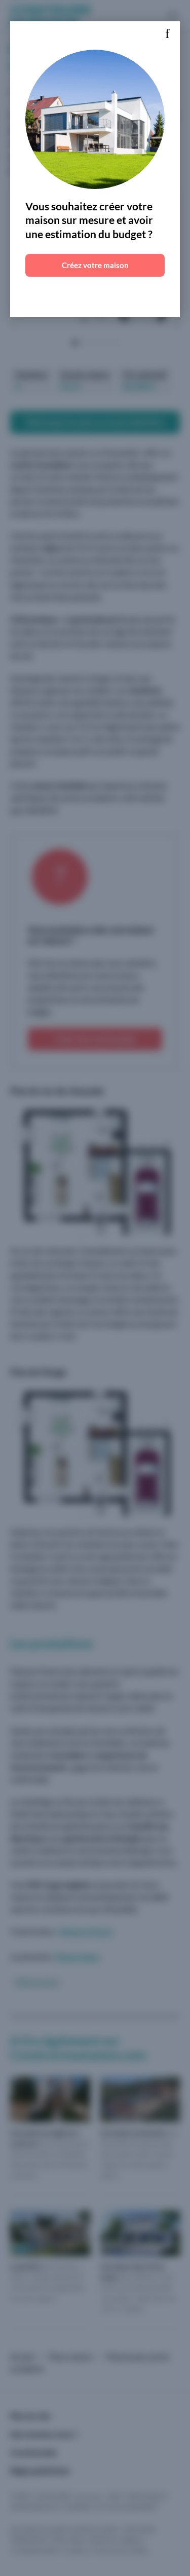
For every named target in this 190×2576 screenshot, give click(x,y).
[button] (167, 34)
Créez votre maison (95, 265)
